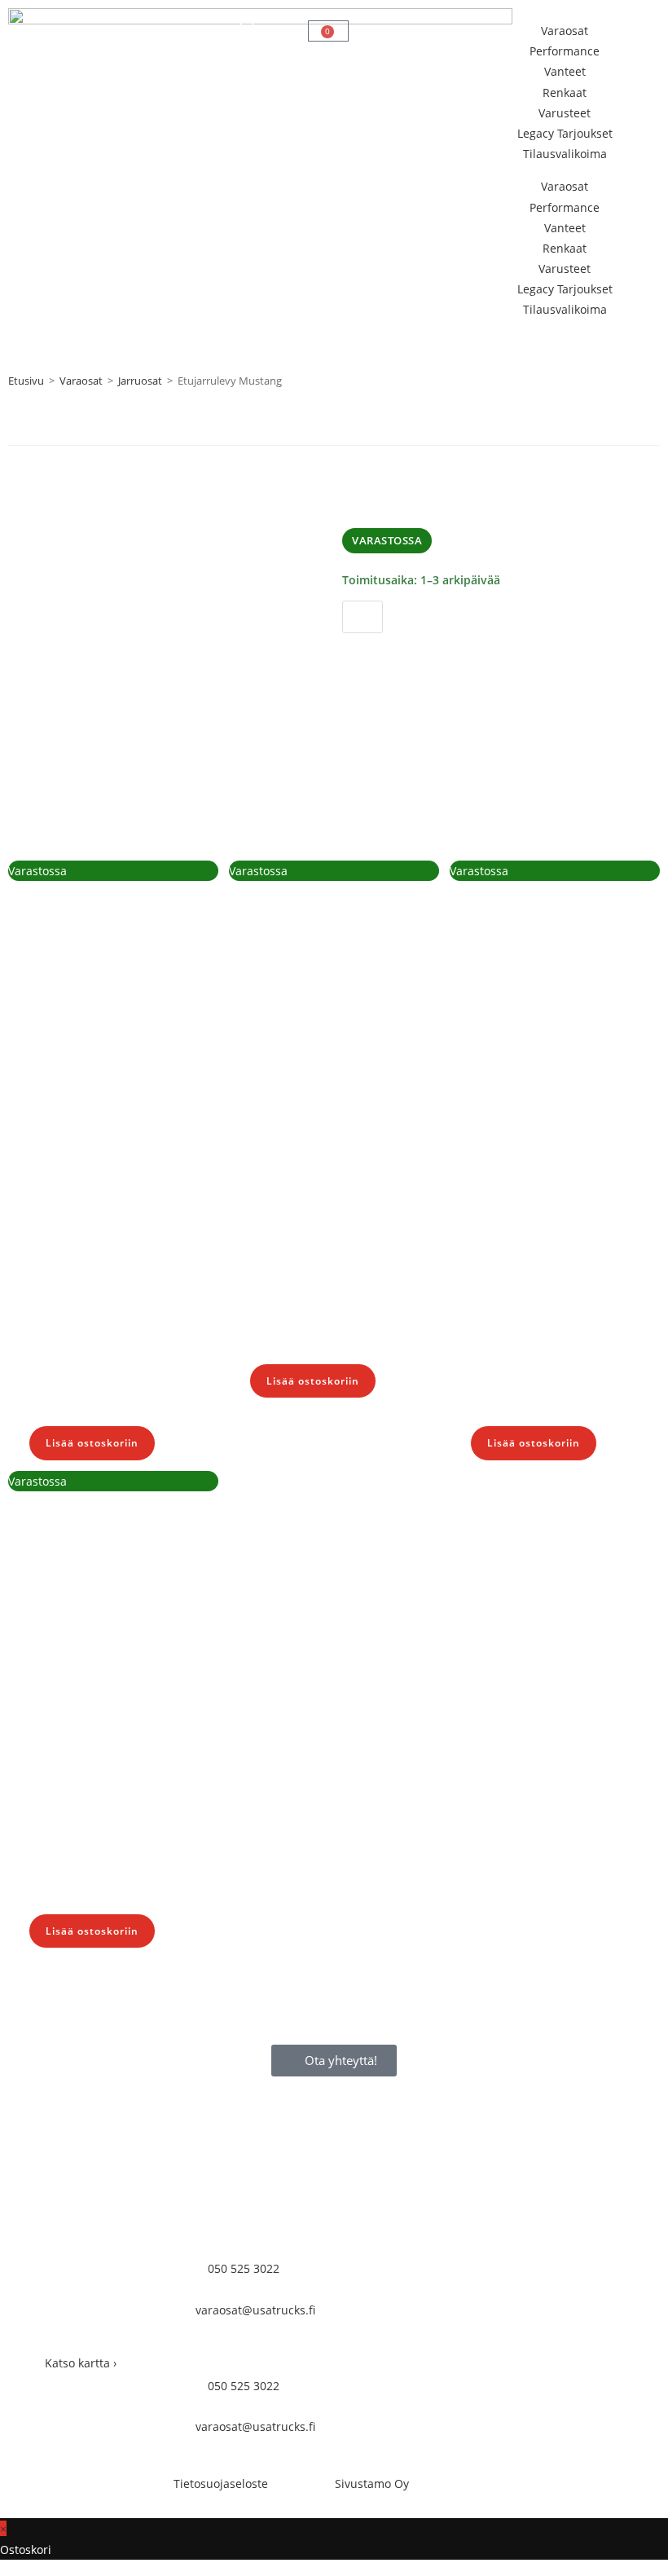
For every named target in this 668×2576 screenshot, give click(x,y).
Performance (565, 51)
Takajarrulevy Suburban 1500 (101, 1304)
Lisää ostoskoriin (412, 652)
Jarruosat (140, 381)
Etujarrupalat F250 (117, 1803)
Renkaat (565, 92)
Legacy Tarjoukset (565, 133)
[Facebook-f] (363, 2349)
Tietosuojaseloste (221, 2484)
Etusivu (26, 381)
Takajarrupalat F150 (344, 1253)
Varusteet (565, 113)
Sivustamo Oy (372, 2484)
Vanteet (565, 71)
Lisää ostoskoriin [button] (92, 1443)
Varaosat (565, 31)
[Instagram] (407, 2349)
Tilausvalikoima (565, 154)
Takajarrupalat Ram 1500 (564, 1304)
